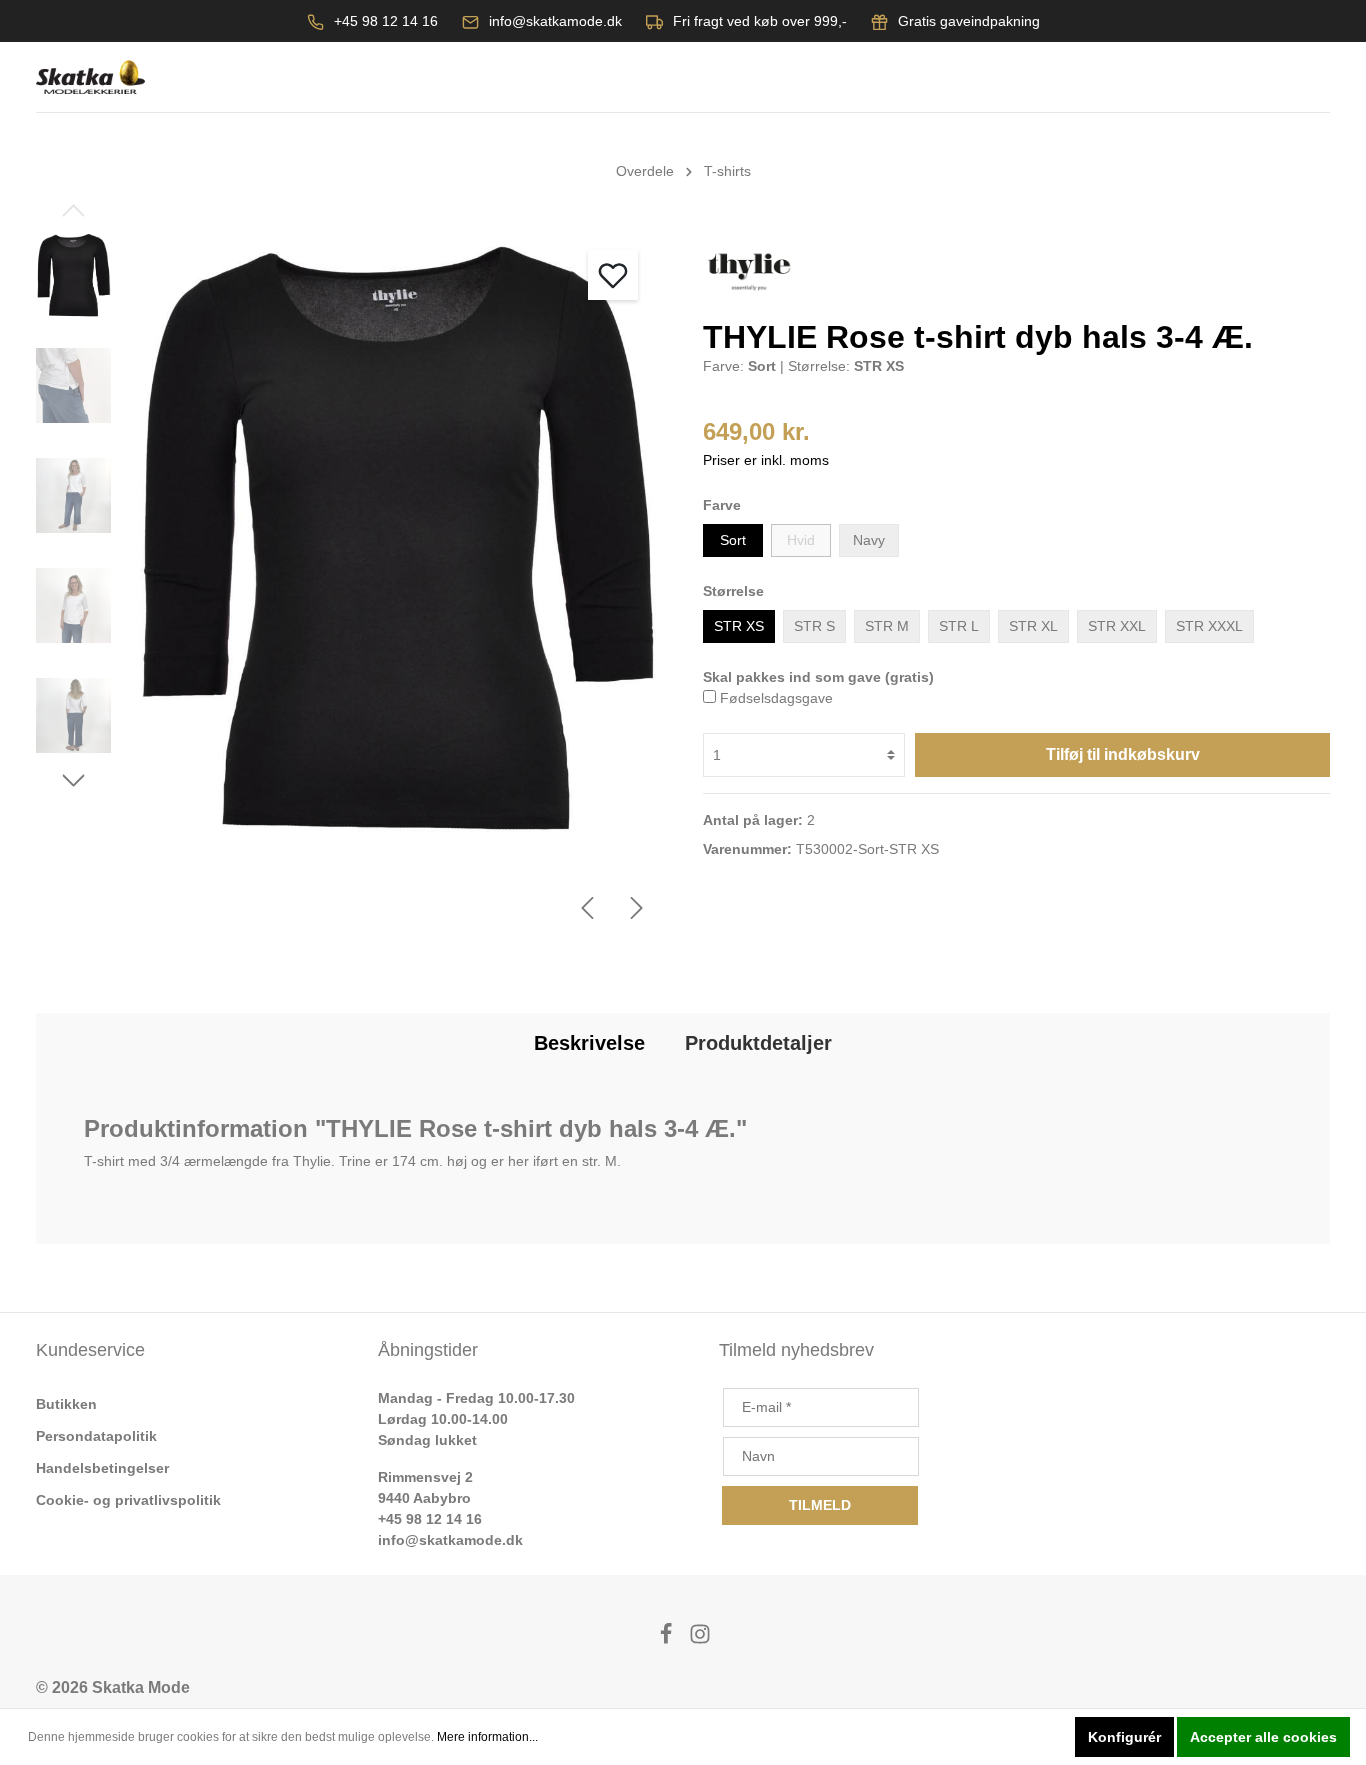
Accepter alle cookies (1263, 1737)
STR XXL (1117, 626)
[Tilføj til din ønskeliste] (613, 275)
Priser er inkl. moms (766, 460)
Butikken (66, 1404)
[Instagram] (700, 1639)
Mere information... (487, 1737)
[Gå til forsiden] (90, 77)
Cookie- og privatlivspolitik (128, 1500)
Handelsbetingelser (102, 1468)
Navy (869, 540)
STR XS (739, 626)
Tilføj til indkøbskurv (1123, 754)
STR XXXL (1209, 626)
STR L (959, 626)
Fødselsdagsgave (776, 698)
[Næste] (637, 908)
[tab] (589, 1043)
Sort (733, 540)
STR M (887, 626)
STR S (814, 626)
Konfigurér (1124, 1737)
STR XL (1033, 626)
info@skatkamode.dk (555, 21)
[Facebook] (668, 1639)
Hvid (801, 540)
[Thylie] (749, 271)
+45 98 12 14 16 (386, 21)
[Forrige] (587, 908)
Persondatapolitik (96, 1436)
